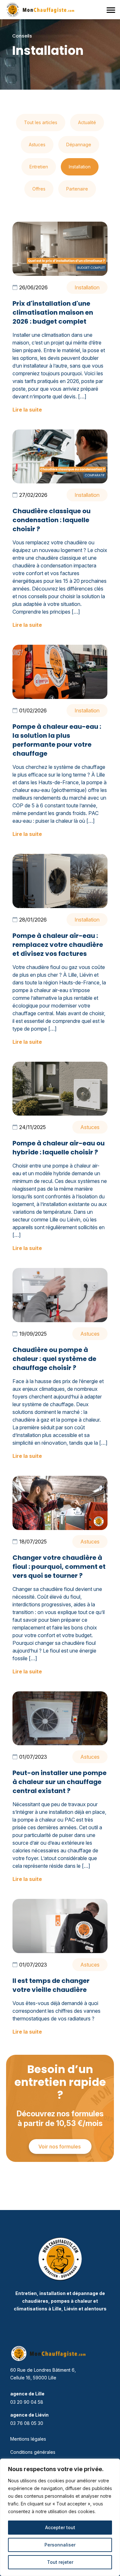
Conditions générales (33, 2452)
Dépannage (79, 145)
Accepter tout (60, 2527)
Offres (39, 189)
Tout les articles (41, 122)
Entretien (39, 167)
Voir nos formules (60, 2147)
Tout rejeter (60, 2562)
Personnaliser (60, 2545)
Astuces (37, 145)
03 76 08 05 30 (27, 2423)
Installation (80, 167)
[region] (60, 2517)
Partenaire (77, 189)
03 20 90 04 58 (27, 2402)
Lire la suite (27, 410)
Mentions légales (28, 2439)
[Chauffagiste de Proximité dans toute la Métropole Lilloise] (43, 10)
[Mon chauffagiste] (60, 2259)
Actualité (87, 122)
